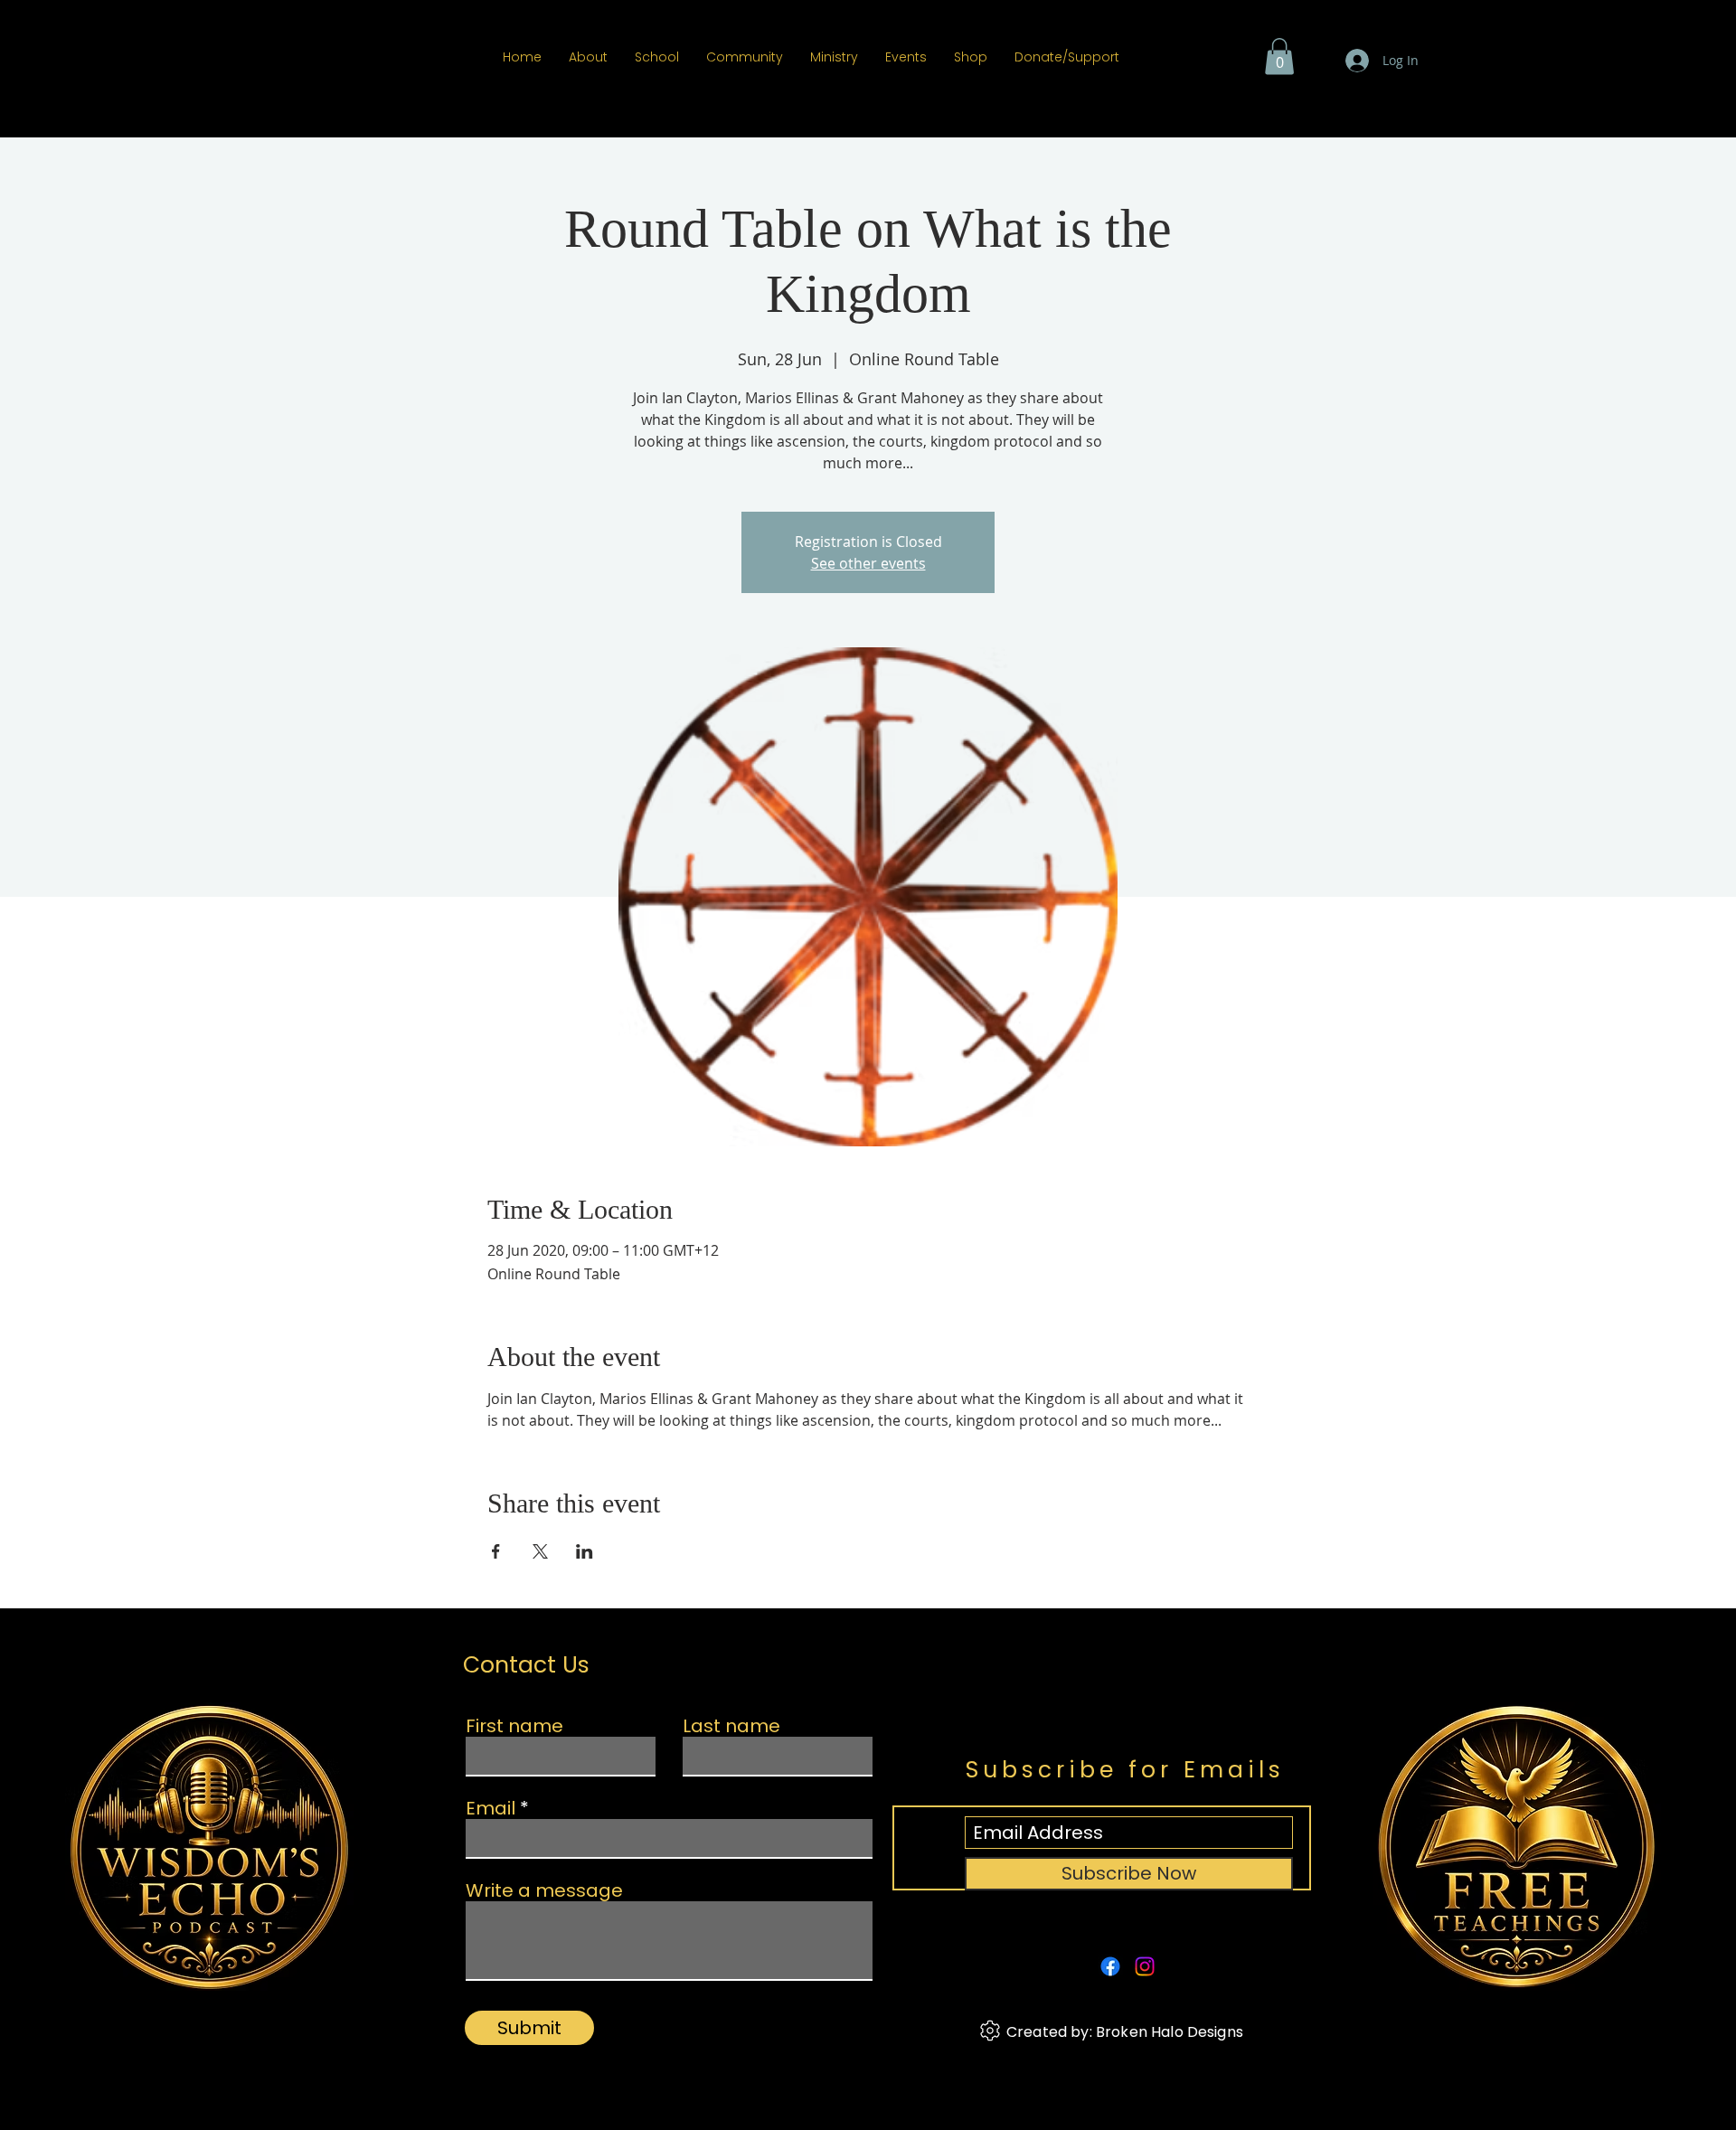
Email (491, 1808)
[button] (1279, 57)
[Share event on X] (540, 1551)
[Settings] (990, 2031)
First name (514, 1726)
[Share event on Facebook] (496, 1551)
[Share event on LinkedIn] (585, 1551)
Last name (731, 1726)
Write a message (544, 1890)
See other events (868, 563)
